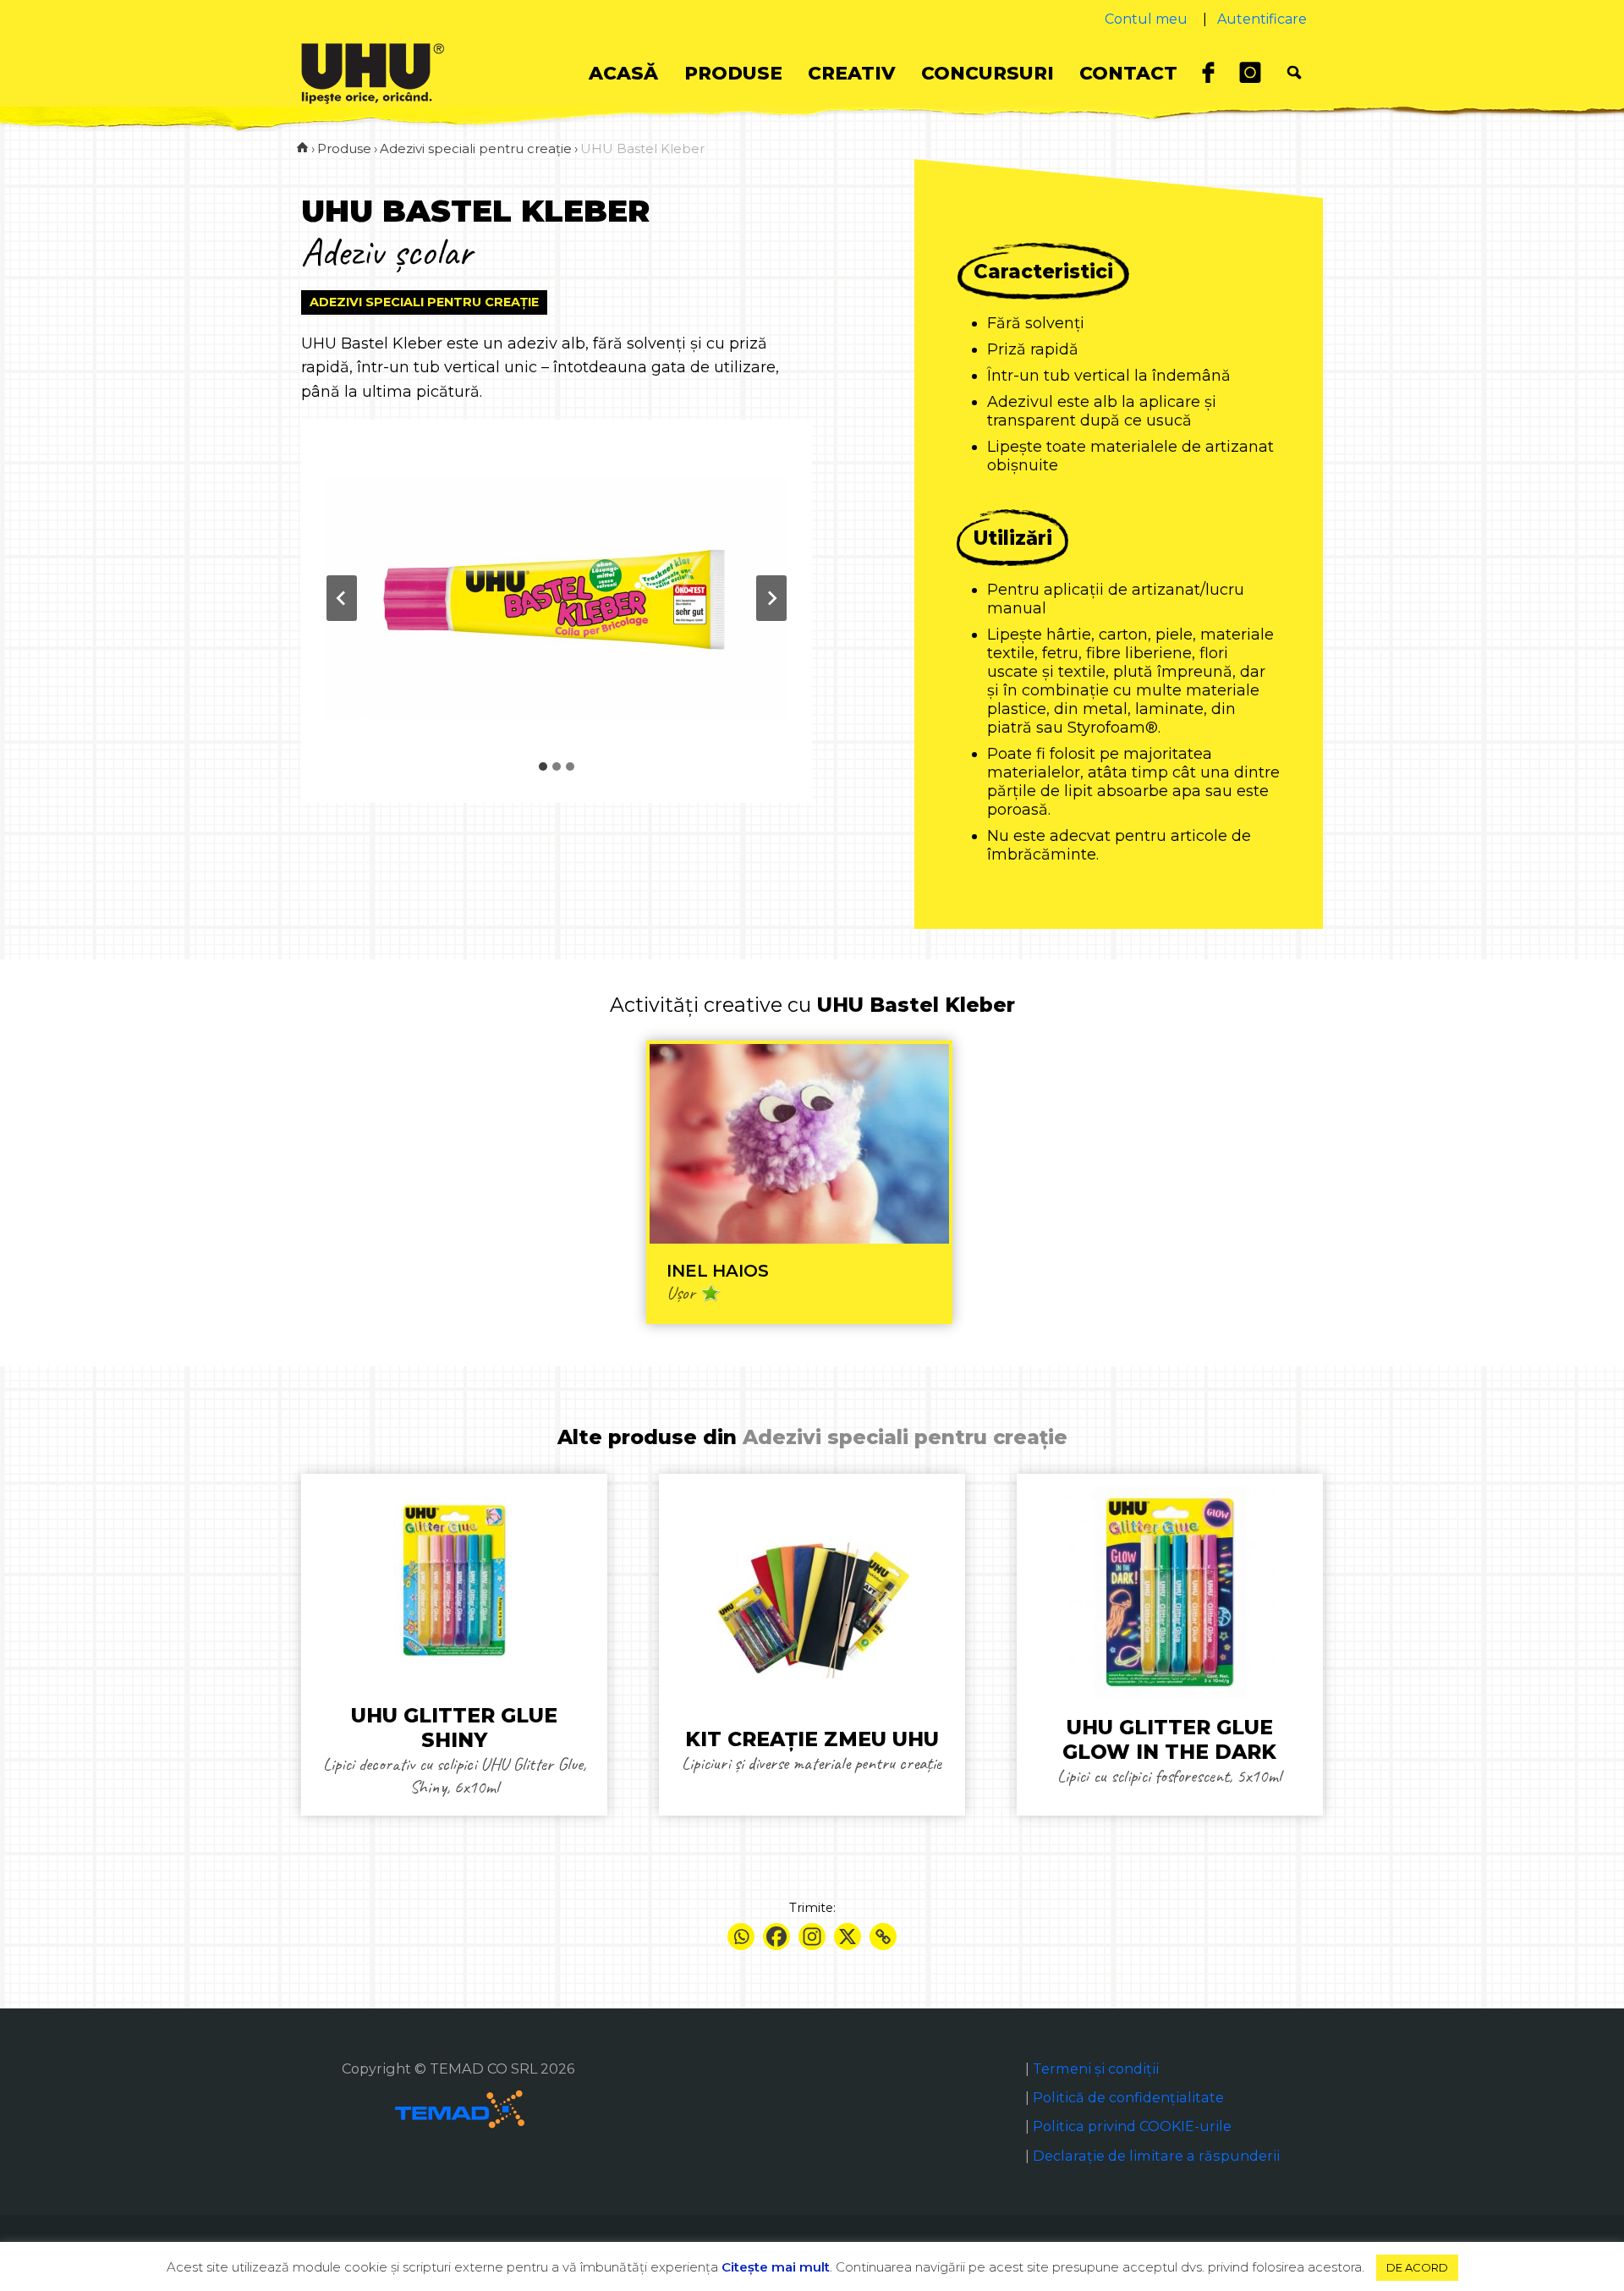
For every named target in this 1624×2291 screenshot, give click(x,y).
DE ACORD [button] (1417, 2267)
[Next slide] (771, 598)
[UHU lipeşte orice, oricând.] (373, 73)
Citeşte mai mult (776, 2267)
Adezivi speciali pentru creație (424, 302)
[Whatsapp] (741, 1937)
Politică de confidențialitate (1128, 2097)
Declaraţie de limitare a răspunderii (1156, 2156)
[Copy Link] (883, 1937)
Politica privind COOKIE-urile (1132, 2126)
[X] (848, 1937)
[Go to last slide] (342, 598)
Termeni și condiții (1096, 2068)
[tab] (543, 766)
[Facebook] (776, 1937)
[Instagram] (812, 1937)
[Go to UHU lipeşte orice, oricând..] (302, 148)
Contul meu (1146, 19)
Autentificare (1262, 19)
